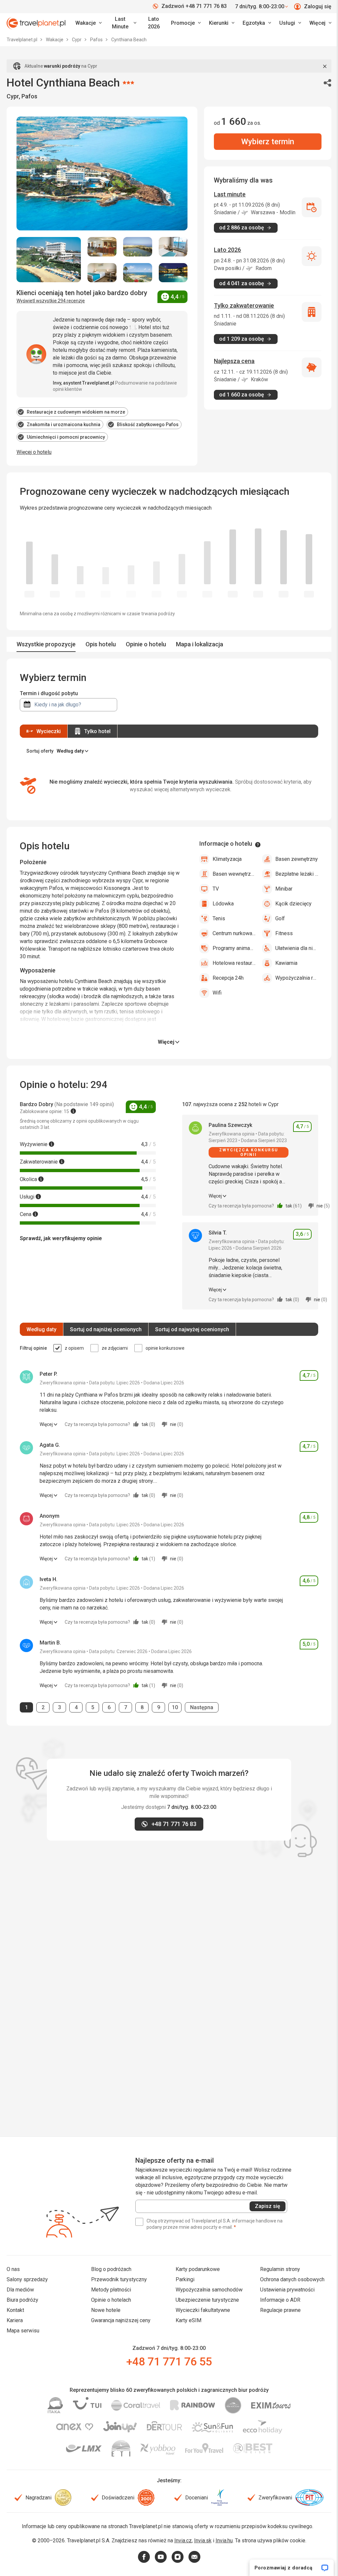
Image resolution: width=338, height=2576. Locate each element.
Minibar (284, 889)
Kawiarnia (286, 963)
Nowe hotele (106, 2310)
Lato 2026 (154, 23)
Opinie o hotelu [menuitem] (146, 644)
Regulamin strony (280, 2269)
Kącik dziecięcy (293, 904)
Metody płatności (111, 2290)
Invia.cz (183, 2541)
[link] (123, 23)
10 (177, 1707)
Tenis (219, 918)
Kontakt (15, 2310)
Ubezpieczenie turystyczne (207, 2300)
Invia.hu (224, 2541)
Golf (280, 918)
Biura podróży (22, 2300)
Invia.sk (203, 2541)
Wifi (217, 993)
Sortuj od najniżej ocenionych (106, 1329)
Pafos (97, 40)
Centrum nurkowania (234, 933)
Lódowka (223, 904)
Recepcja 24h (228, 978)
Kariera (15, 2320)
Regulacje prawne (280, 2310)
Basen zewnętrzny (297, 859)
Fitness (284, 933)
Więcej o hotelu (34, 452)
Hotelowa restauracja (234, 963)
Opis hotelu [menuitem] (101, 644)
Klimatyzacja (227, 859)
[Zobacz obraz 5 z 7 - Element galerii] (102, 273)
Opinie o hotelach (111, 2300)
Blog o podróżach (111, 2269)
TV (216, 889)
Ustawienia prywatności (287, 2290)
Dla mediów (20, 2290)
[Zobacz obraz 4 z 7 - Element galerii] (173, 247)
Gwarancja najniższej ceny (121, 2320)
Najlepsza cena (234, 361)
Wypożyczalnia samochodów (209, 2290)
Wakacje (55, 40)
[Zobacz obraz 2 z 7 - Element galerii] (102, 247)
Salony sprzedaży (27, 2279)
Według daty (41, 1329)
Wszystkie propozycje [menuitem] (46, 644)
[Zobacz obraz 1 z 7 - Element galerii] (49, 260)
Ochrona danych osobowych (292, 2279)
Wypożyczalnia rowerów (297, 978)
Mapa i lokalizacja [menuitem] (200, 644)
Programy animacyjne (234, 948)
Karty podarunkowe (198, 2269)
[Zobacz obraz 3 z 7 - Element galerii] (138, 247)
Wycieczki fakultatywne (203, 2310)
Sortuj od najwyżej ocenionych (192, 1329)
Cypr (77, 40)
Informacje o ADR (280, 2300)
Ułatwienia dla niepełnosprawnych (297, 948)
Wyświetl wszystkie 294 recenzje (51, 301)
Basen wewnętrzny (234, 874)
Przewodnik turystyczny (119, 2279)
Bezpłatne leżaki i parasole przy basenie (297, 874)
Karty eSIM (188, 2320)
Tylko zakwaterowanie (244, 305)
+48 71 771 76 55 (169, 2361)
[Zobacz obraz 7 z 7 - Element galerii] (173, 273)
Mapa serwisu (23, 2331)
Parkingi (185, 2279)
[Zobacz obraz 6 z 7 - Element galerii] (138, 273)
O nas (13, 2269)
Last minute (230, 194)
